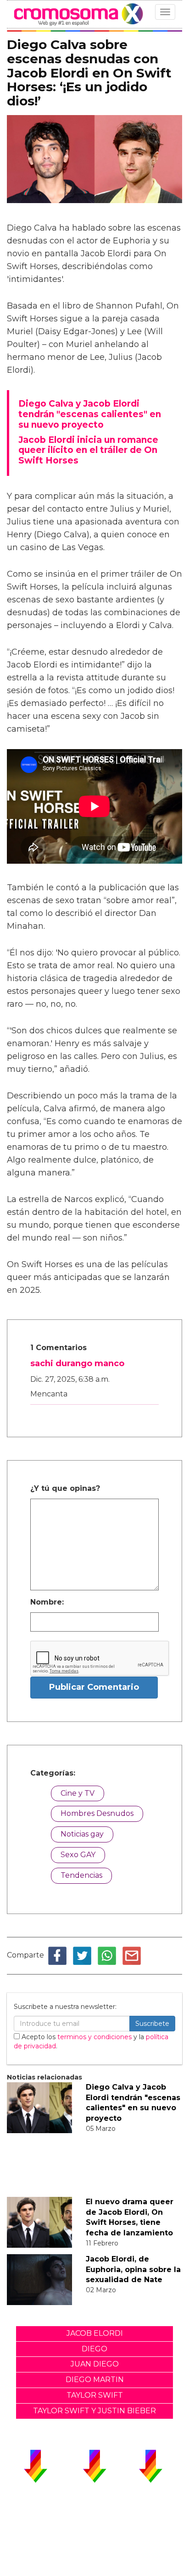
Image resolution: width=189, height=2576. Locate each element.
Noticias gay (82, 1834)
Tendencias (81, 1875)
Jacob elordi (95, 2333)
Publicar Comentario (94, 1687)
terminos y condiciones (94, 2037)
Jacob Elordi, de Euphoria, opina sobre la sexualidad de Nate (133, 2270)
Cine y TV (78, 1793)
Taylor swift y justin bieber (94, 2411)
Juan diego (95, 2364)
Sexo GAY (78, 1855)
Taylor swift (95, 2395)
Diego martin (95, 2380)
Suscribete (152, 2024)
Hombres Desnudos (97, 1813)
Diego (94, 2349)
